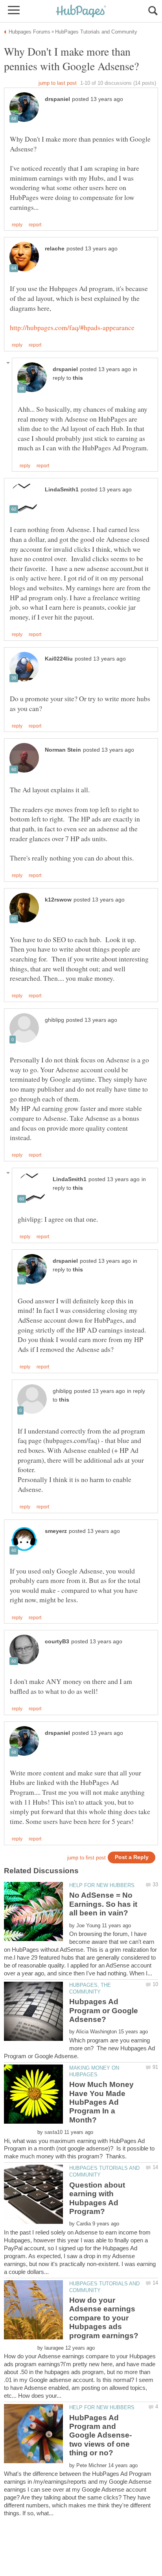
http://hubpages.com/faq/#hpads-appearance (72, 327)
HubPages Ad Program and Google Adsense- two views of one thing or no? (100, 2435)
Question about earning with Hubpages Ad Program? (97, 2198)
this (78, 378)
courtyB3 (57, 1642)
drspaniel (57, 99)
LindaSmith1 (62, 490)
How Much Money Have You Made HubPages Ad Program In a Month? (101, 2102)
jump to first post (87, 1858)
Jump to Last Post (58, 83)
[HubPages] (81, 12)
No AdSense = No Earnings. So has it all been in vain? (103, 1904)
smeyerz (56, 1531)
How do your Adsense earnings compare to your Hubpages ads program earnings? (104, 2318)
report (35, 225)
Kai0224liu (59, 659)
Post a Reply (132, 1857)
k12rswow (58, 900)
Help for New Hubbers (102, 1885)
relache (55, 249)
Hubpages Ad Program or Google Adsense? (104, 2010)
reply (17, 225)
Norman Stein (63, 750)
